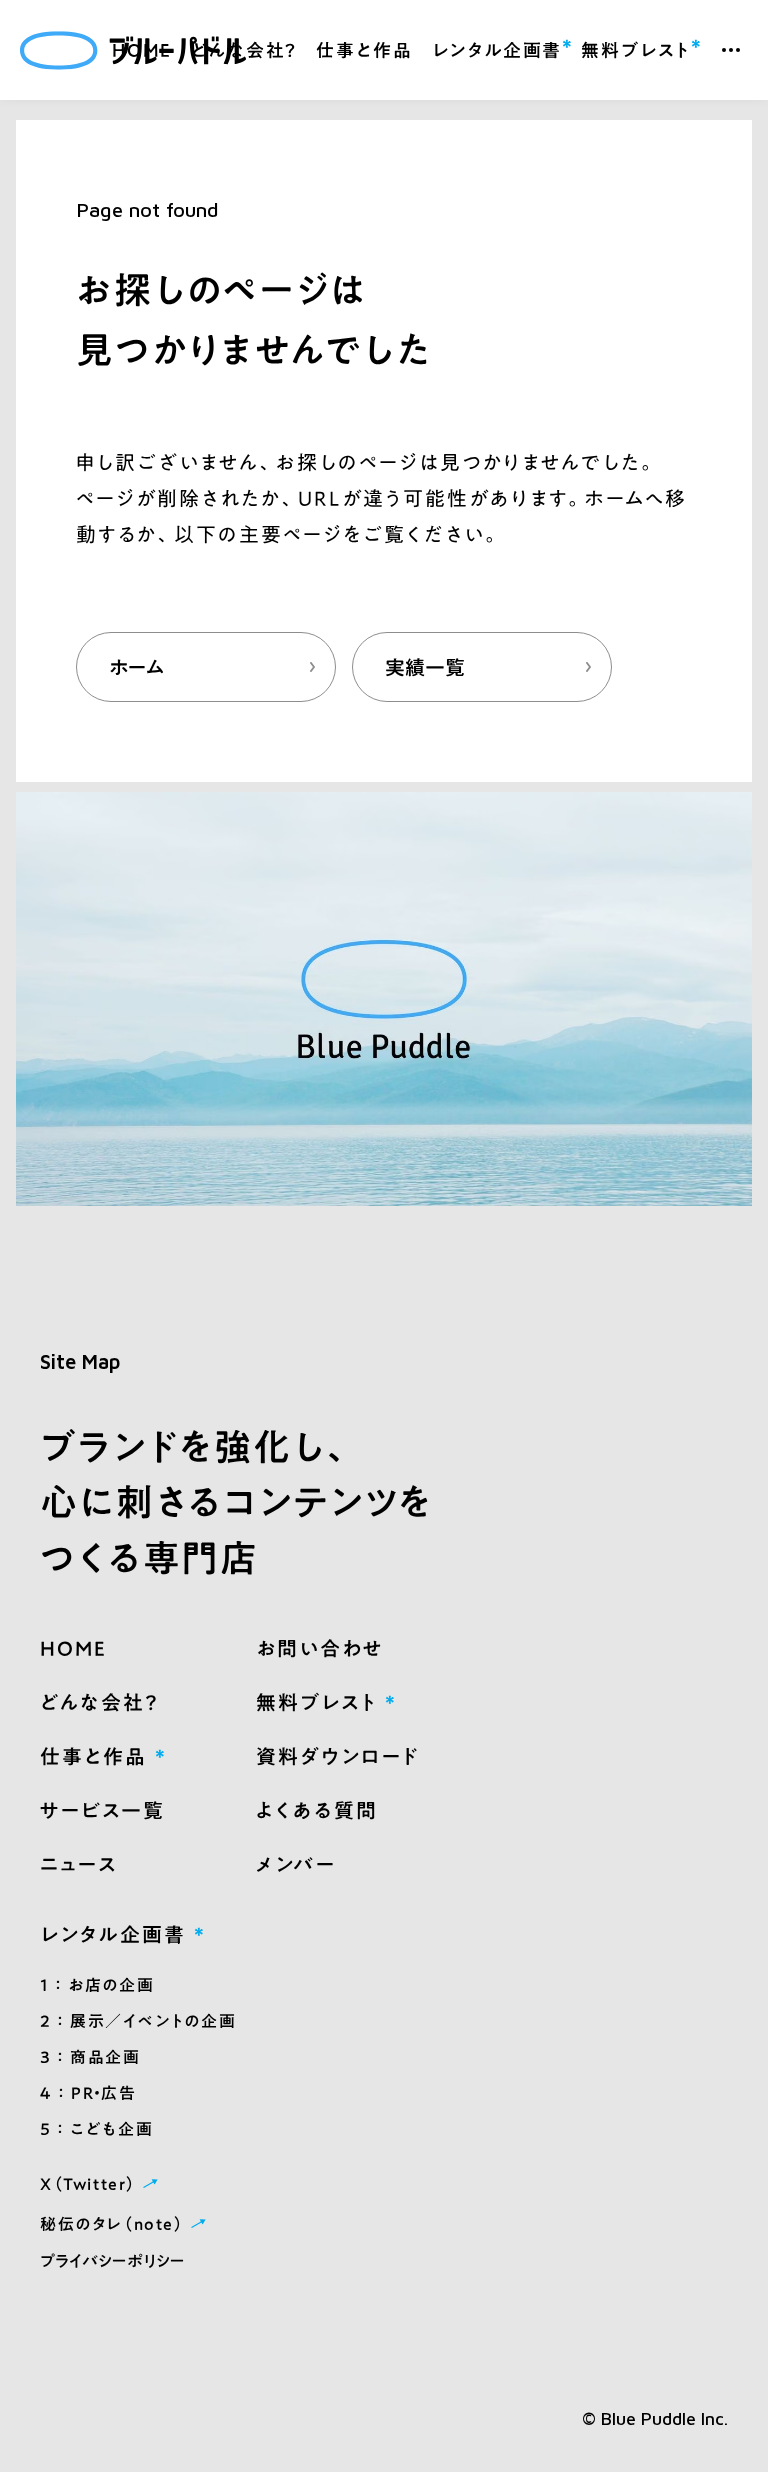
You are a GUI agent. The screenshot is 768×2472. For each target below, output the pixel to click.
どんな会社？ (244, 50)
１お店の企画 (97, 1985)
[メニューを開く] (731, 50)
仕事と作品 (364, 50)
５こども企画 (96, 2129)
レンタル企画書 (497, 47)
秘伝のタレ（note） (125, 2223)
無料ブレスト (636, 47)
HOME (142, 50)
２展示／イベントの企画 (138, 2021)
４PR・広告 (88, 2093)
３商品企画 (90, 2057)
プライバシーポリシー (112, 2261)
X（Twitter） (102, 2183)
